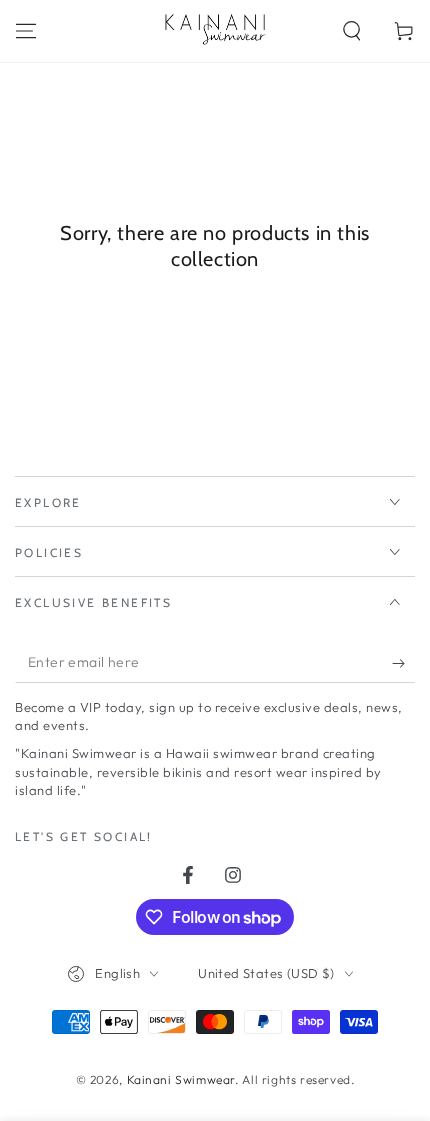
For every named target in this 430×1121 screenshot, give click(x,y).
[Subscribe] (403, 663)
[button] (352, 31)
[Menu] (26, 31)
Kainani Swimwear (181, 1079)
